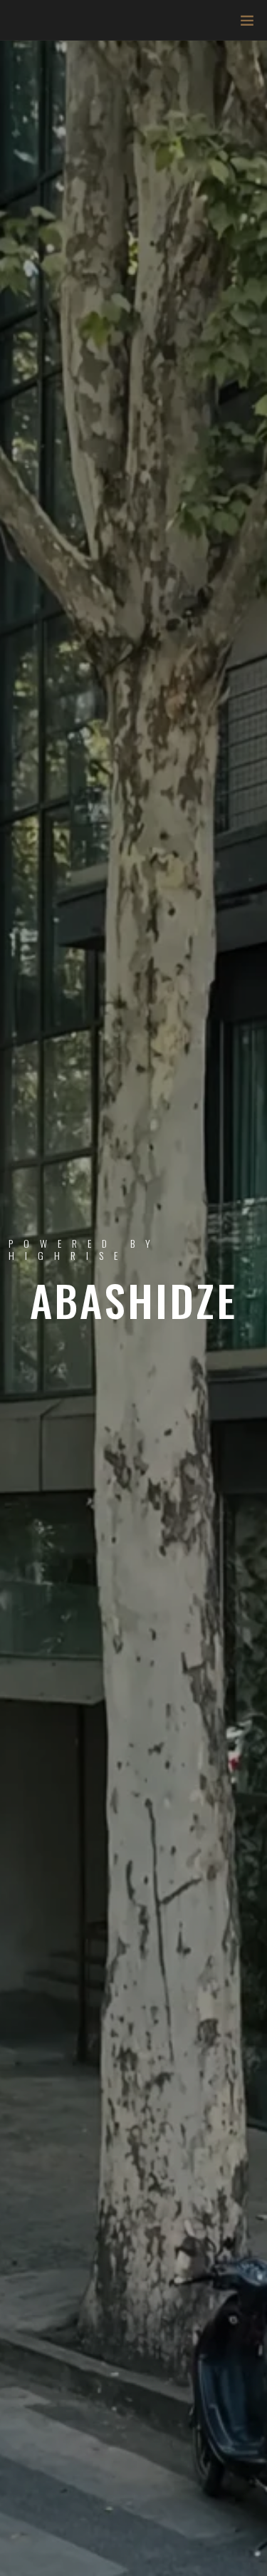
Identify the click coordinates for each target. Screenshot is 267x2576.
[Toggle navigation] (243, 24)
